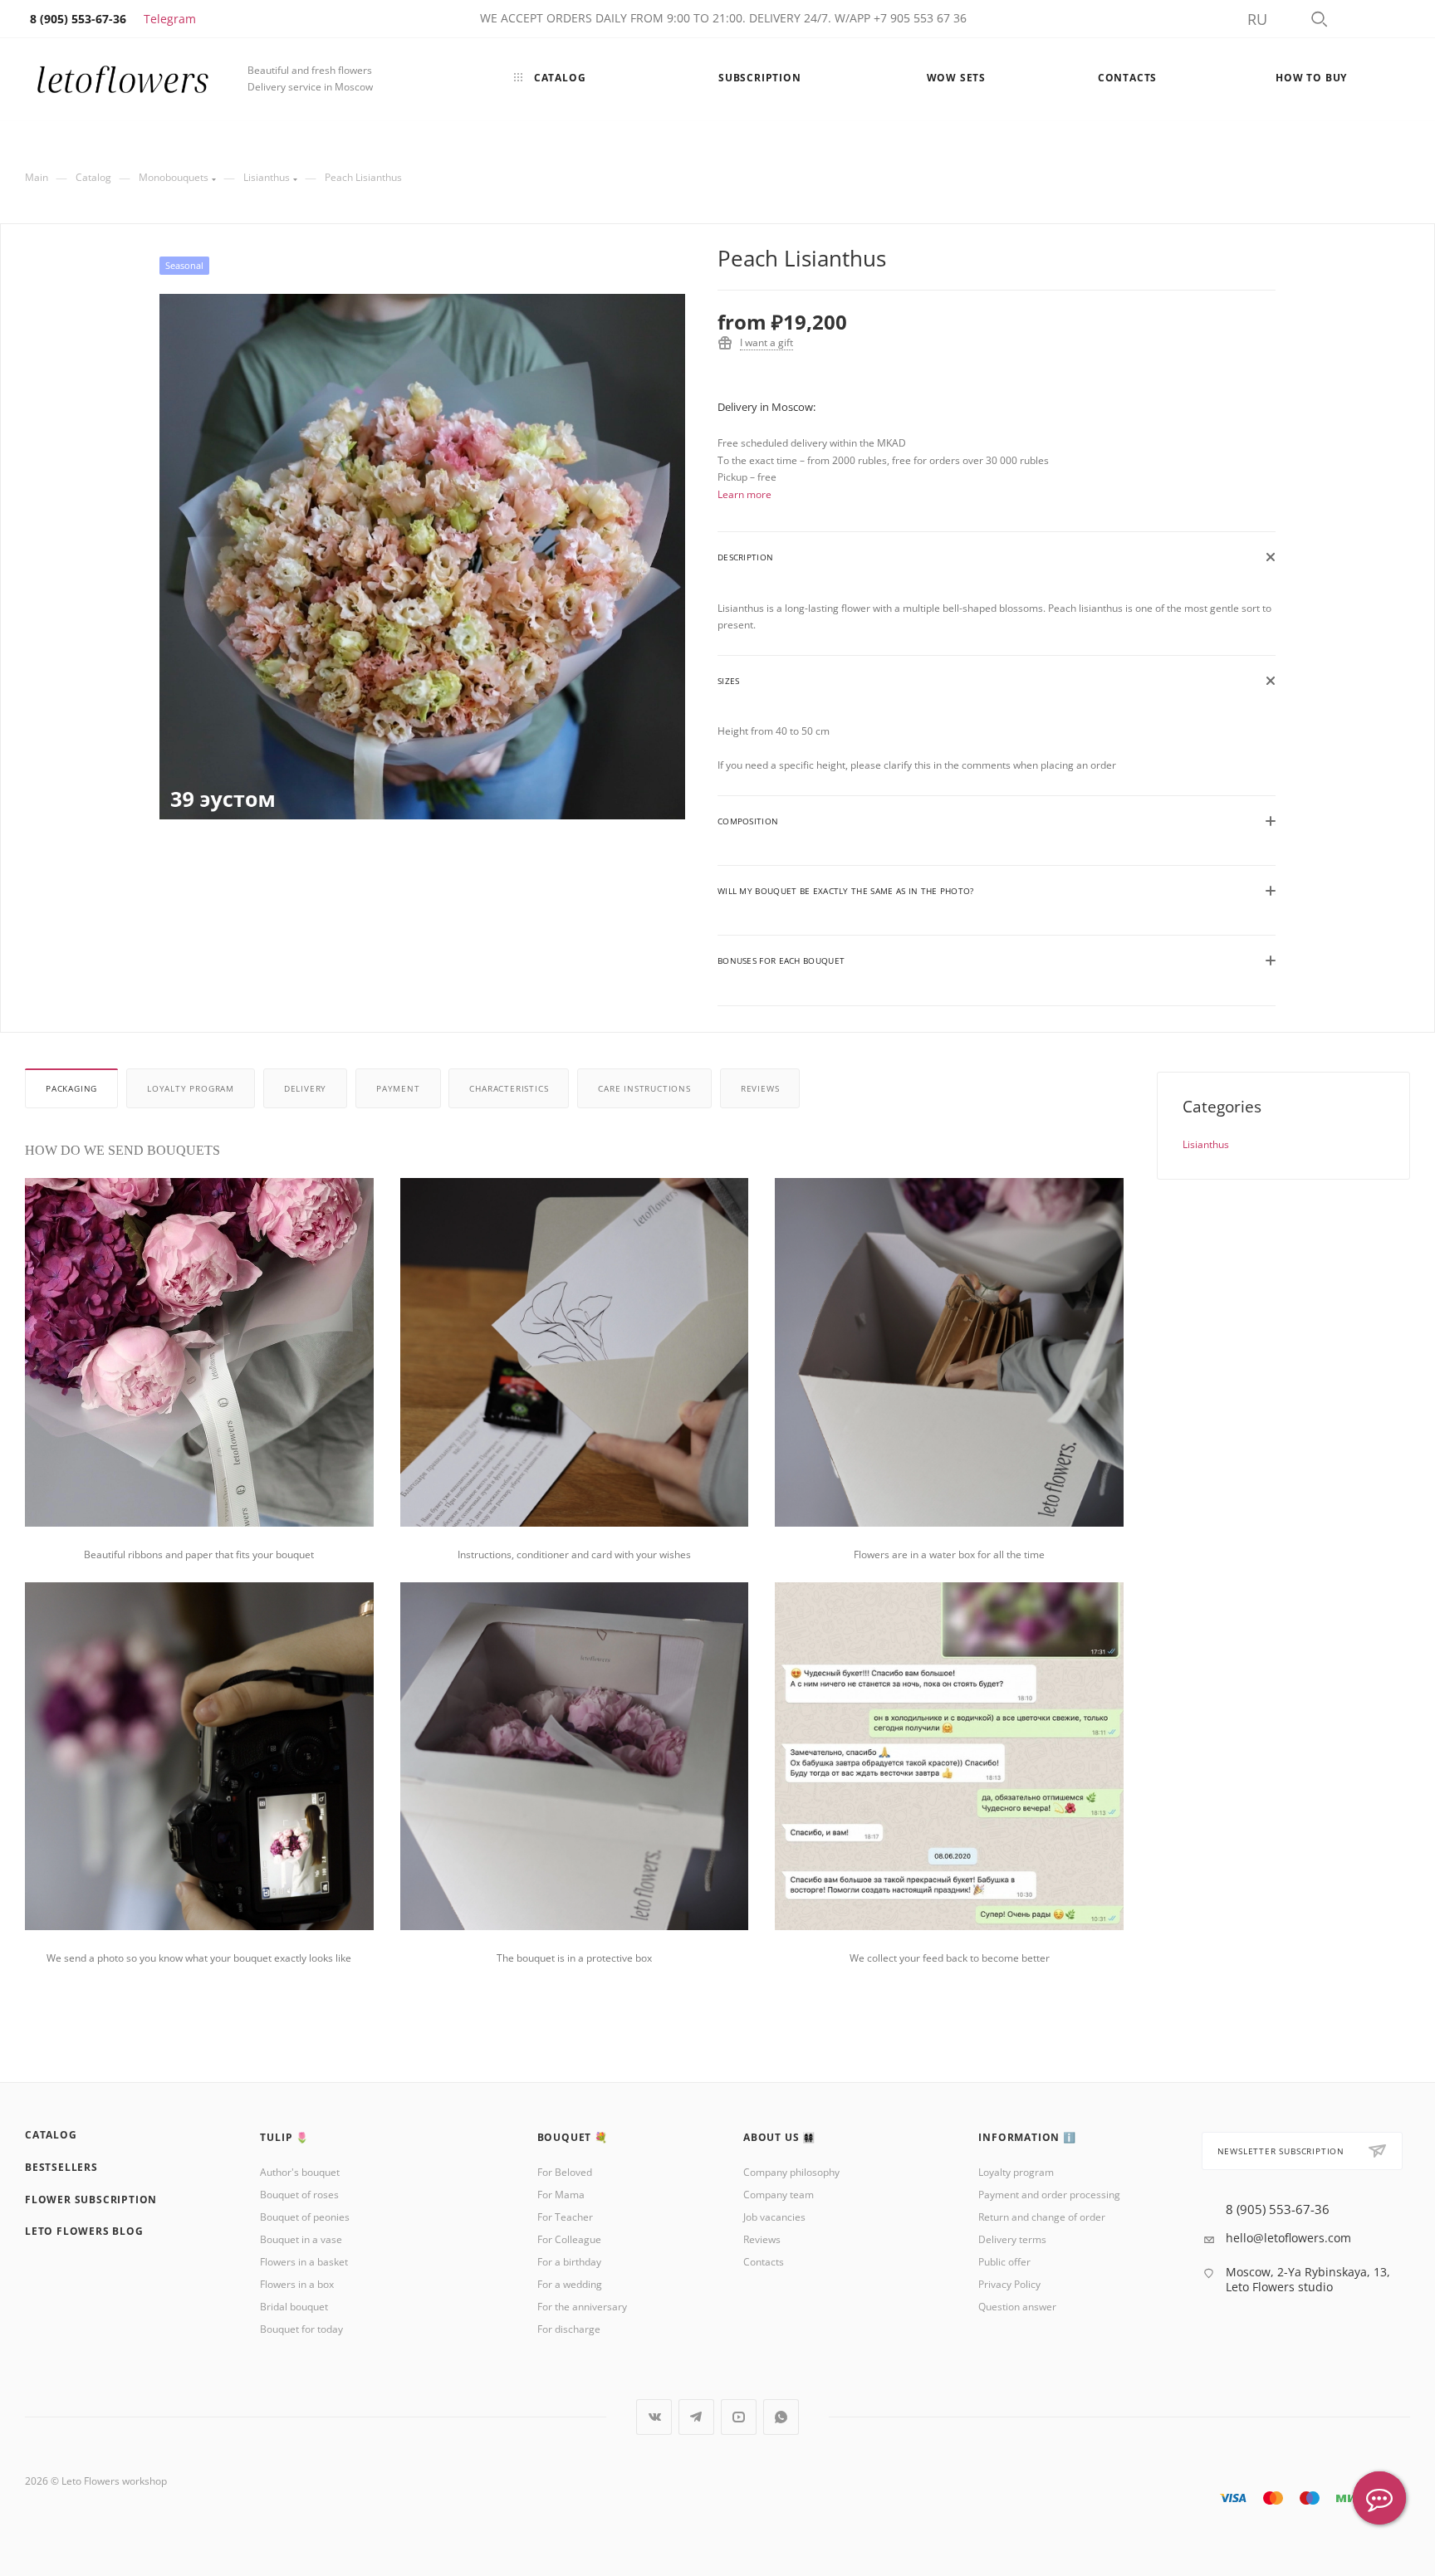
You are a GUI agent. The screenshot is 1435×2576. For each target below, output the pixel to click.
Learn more (744, 494)
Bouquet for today (301, 2329)
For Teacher (565, 2217)
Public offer (1004, 2262)
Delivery (305, 1088)
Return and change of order (1042, 2217)
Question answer (1017, 2307)
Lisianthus (1206, 1144)
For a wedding (570, 2284)
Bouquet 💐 (573, 2137)
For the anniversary (582, 2307)
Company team (779, 2195)
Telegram (170, 19)
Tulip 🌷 (284, 2137)
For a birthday (569, 2262)
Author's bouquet (300, 2172)
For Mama (561, 2195)
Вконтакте (654, 2417)
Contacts (764, 2262)
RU (1257, 19)
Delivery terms (1012, 2239)
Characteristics (509, 1088)
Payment (398, 1088)
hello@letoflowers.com (1288, 2238)
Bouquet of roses (299, 2195)
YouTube (739, 2417)
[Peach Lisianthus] (422, 557)
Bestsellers (61, 2167)
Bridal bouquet (294, 2307)
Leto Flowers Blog (84, 2231)
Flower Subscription (91, 2200)
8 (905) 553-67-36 (1278, 2209)
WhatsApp (781, 2417)
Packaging (71, 1088)
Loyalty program (191, 1088)
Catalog (51, 2135)
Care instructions (644, 1088)
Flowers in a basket (304, 2262)
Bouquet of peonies (305, 2217)
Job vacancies (774, 2217)
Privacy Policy (1009, 2284)
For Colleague (569, 2239)
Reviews (760, 1088)
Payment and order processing (1049, 2195)
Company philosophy (791, 2172)
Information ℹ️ (1027, 2137)
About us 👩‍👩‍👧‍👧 (779, 2137)
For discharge (569, 2329)
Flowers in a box (297, 2284)
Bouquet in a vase (301, 2239)
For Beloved (565, 2172)
